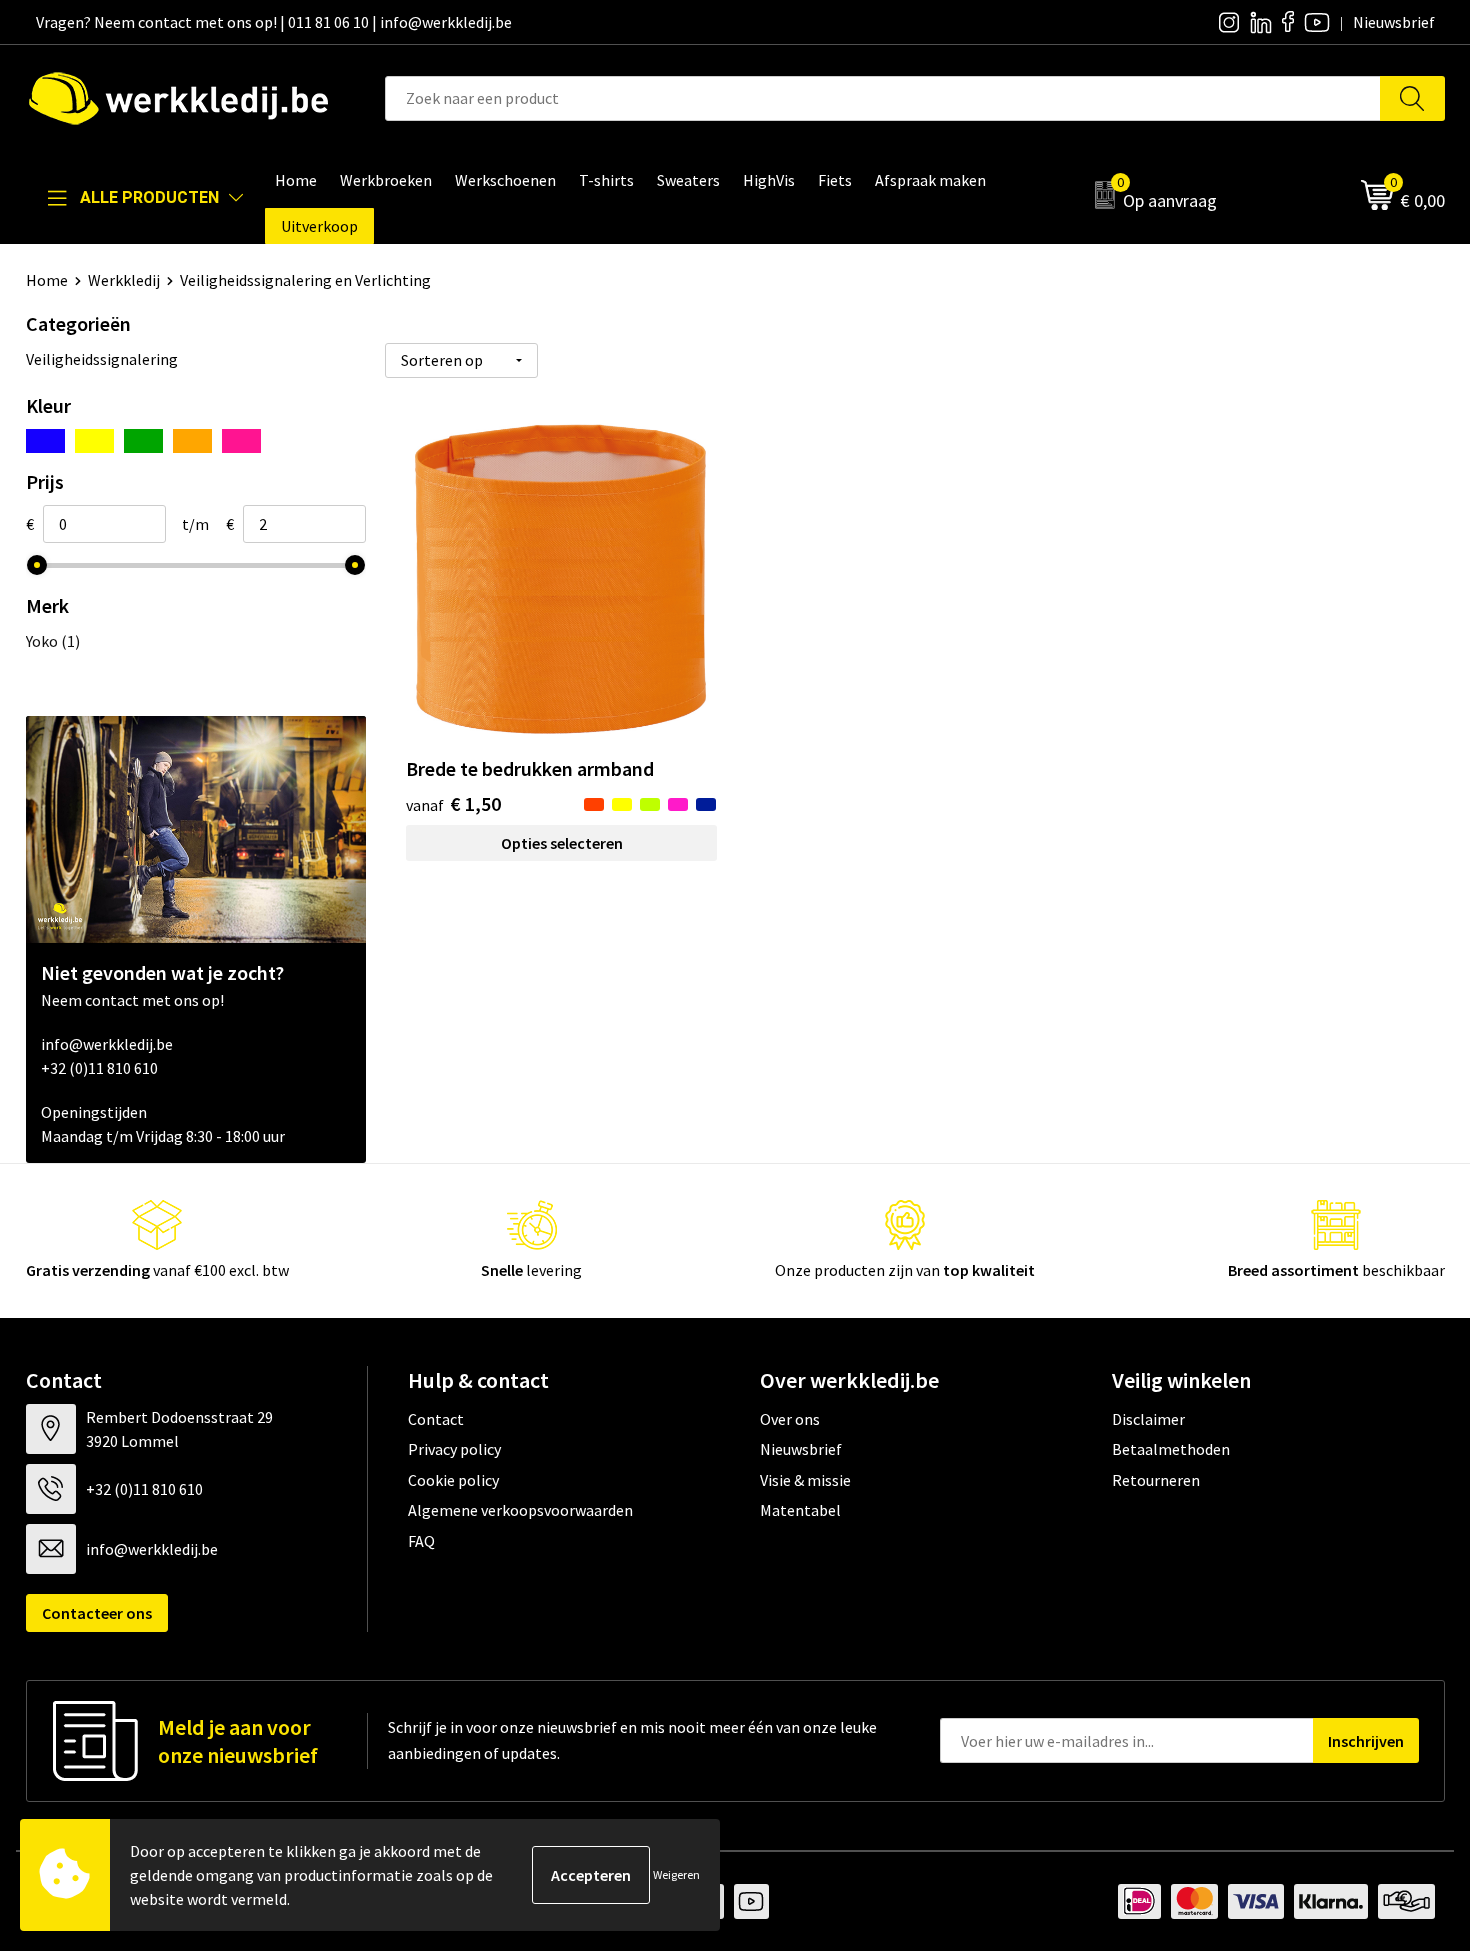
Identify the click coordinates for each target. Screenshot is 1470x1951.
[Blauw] (45, 441)
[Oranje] (192, 441)
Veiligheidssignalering (102, 359)
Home (47, 280)
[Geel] (94, 441)
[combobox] (883, 98)
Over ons (790, 1419)
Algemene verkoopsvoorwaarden (520, 1510)
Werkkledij (124, 280)
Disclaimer (1148, 1419)
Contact (436, 1419)
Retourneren (1156, 1480)
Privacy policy (454, 1449)
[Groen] (143, 441)
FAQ (421, 1541)
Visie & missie (805, 1480)
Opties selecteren (562, 843)
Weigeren (676, 1874)
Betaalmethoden (1171, 1449)
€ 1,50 (453, 803)
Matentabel (800, 1510)
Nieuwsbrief (801, 1449)
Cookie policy (453, 1480)
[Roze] (241, 441)
